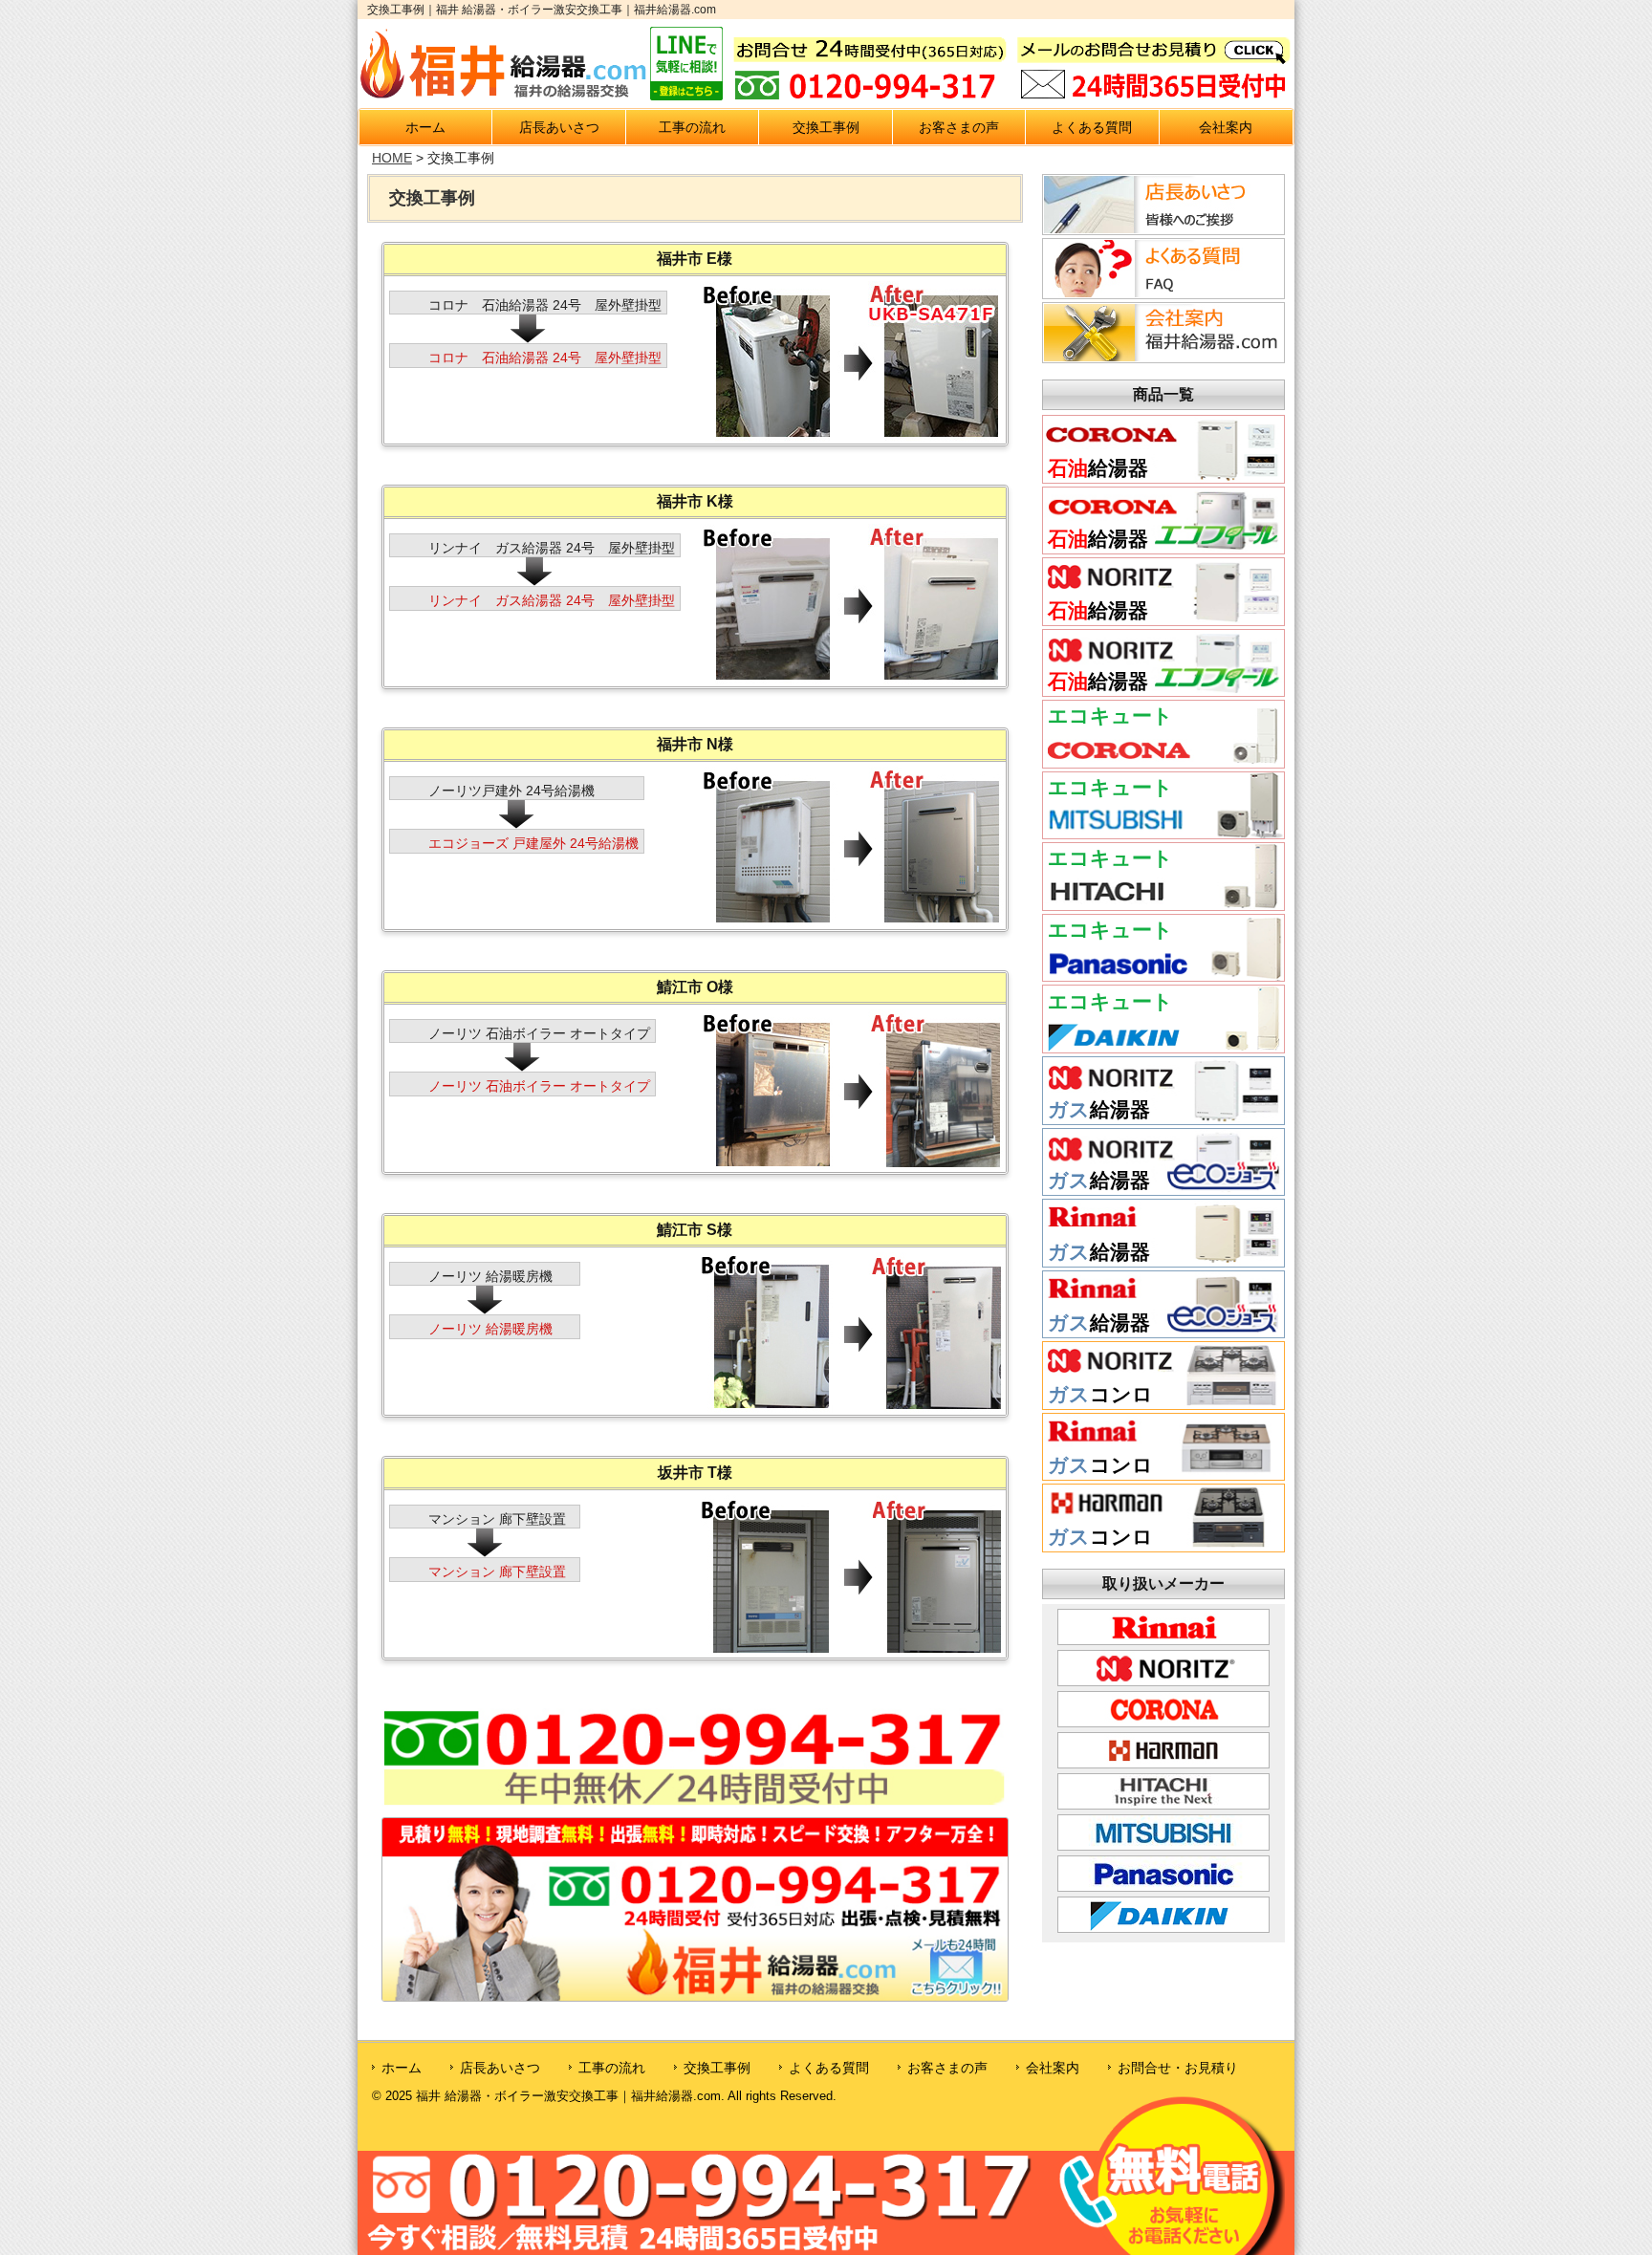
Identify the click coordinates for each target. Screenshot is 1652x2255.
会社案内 (1226, 127)
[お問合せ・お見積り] (695, 1908)
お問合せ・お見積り (1178, 2068)
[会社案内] (1161, 332)
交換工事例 (826, 127)
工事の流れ (692, 127)
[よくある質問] (1161, 268)
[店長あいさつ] (1161, 204)
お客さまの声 (959, 127)
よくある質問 (1092, 127)
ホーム (425, 127)
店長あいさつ (559, 127)
